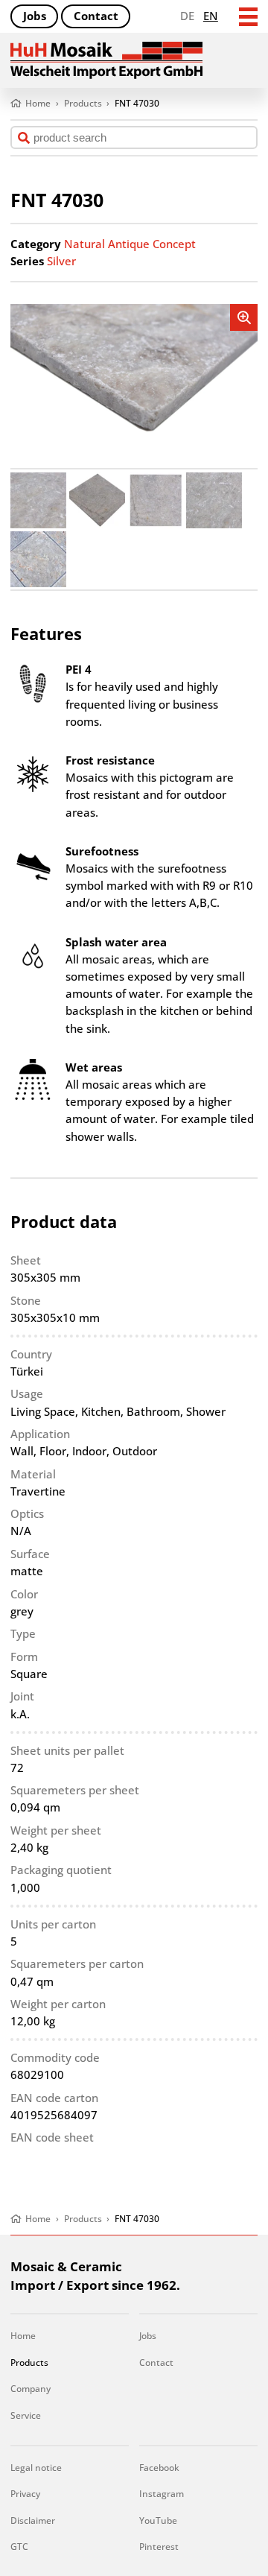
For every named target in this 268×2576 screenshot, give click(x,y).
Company (31, 2389)
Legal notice (36, 2468)
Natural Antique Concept (130, 244)
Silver (61, 261)
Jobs (35, 16)
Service (26, 2415)
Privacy (25, 2494)
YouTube (158, 2520)
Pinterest (159, 2547)
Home (23, 2336)
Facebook (159, 2468)
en (211, 16)
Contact (96, 16)
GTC (19, 2547)
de (187, 16)
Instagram (162, 2494)
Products (29, 2363)
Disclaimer (33, 2520)
